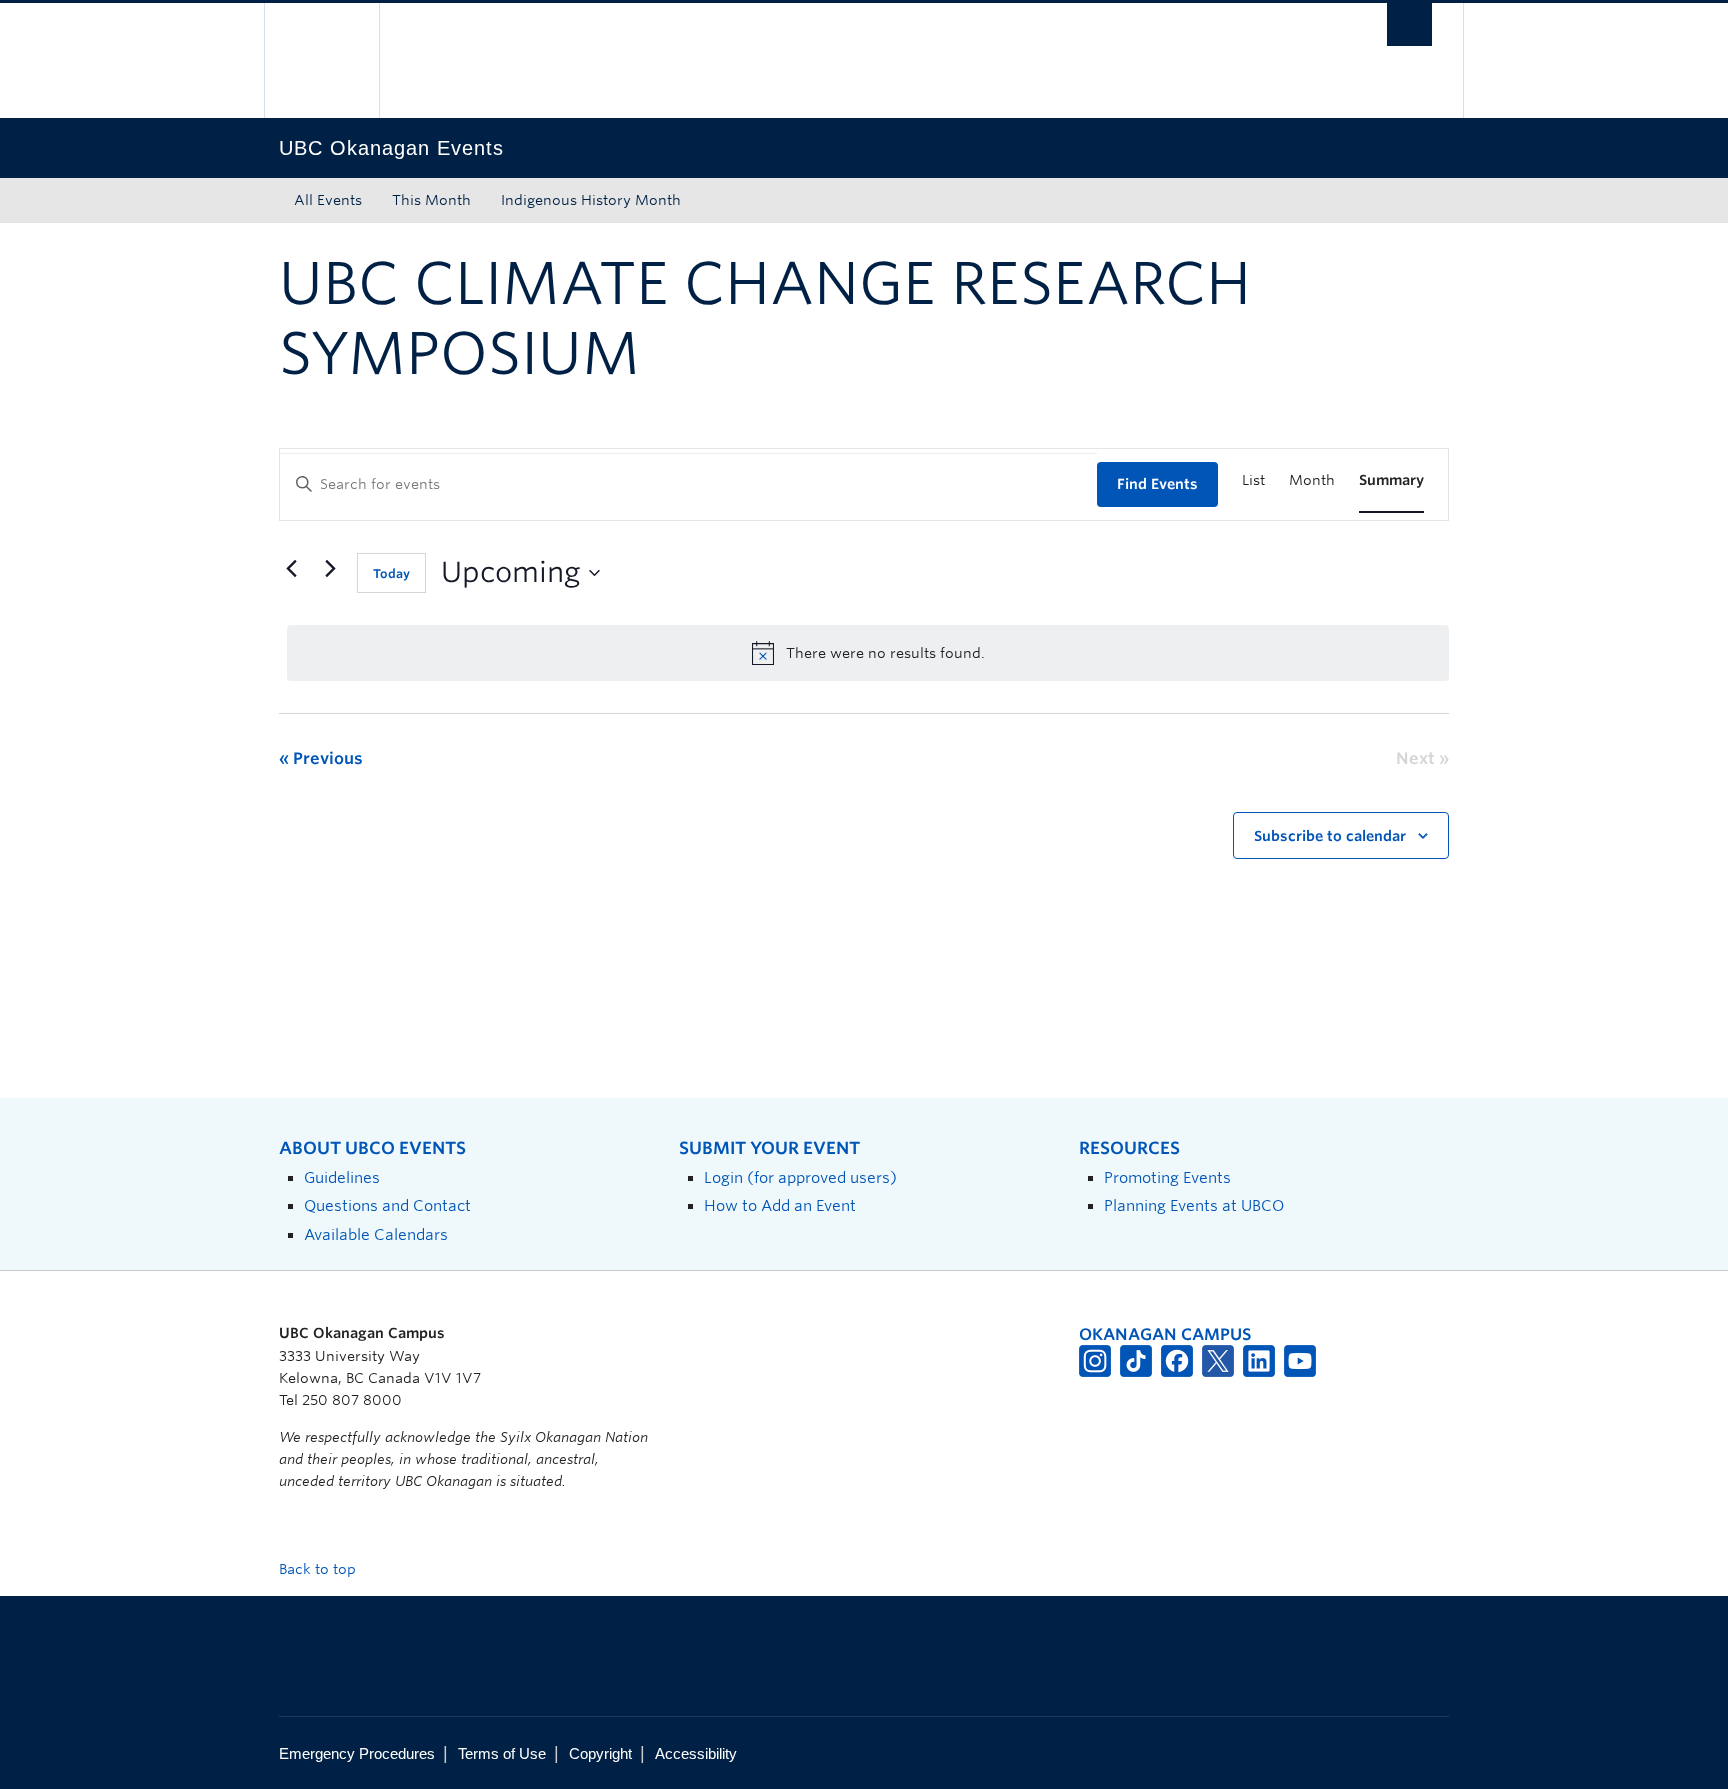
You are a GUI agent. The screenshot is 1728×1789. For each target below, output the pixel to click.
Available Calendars (376, 1234)
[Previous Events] (291, 569)
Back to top (319, 1569)
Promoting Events (1167, 1177)
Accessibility (696, 1753)
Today (391, 573)
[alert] (868, 653)
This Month (431, 200)
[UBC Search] (1409, 24)
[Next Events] (330, 569)
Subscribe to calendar (1330, 836)
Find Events (1157, 484)
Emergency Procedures (357, 1753)
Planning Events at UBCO (1194, 1205)
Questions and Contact (387, 1205)
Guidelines (342, 1177)
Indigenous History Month (591, 200)
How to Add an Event (780, 1205)
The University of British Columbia (321, 60)
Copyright (600, 1753)
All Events (328, 200)
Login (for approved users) (800, 1177)
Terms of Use (502, 1753)
